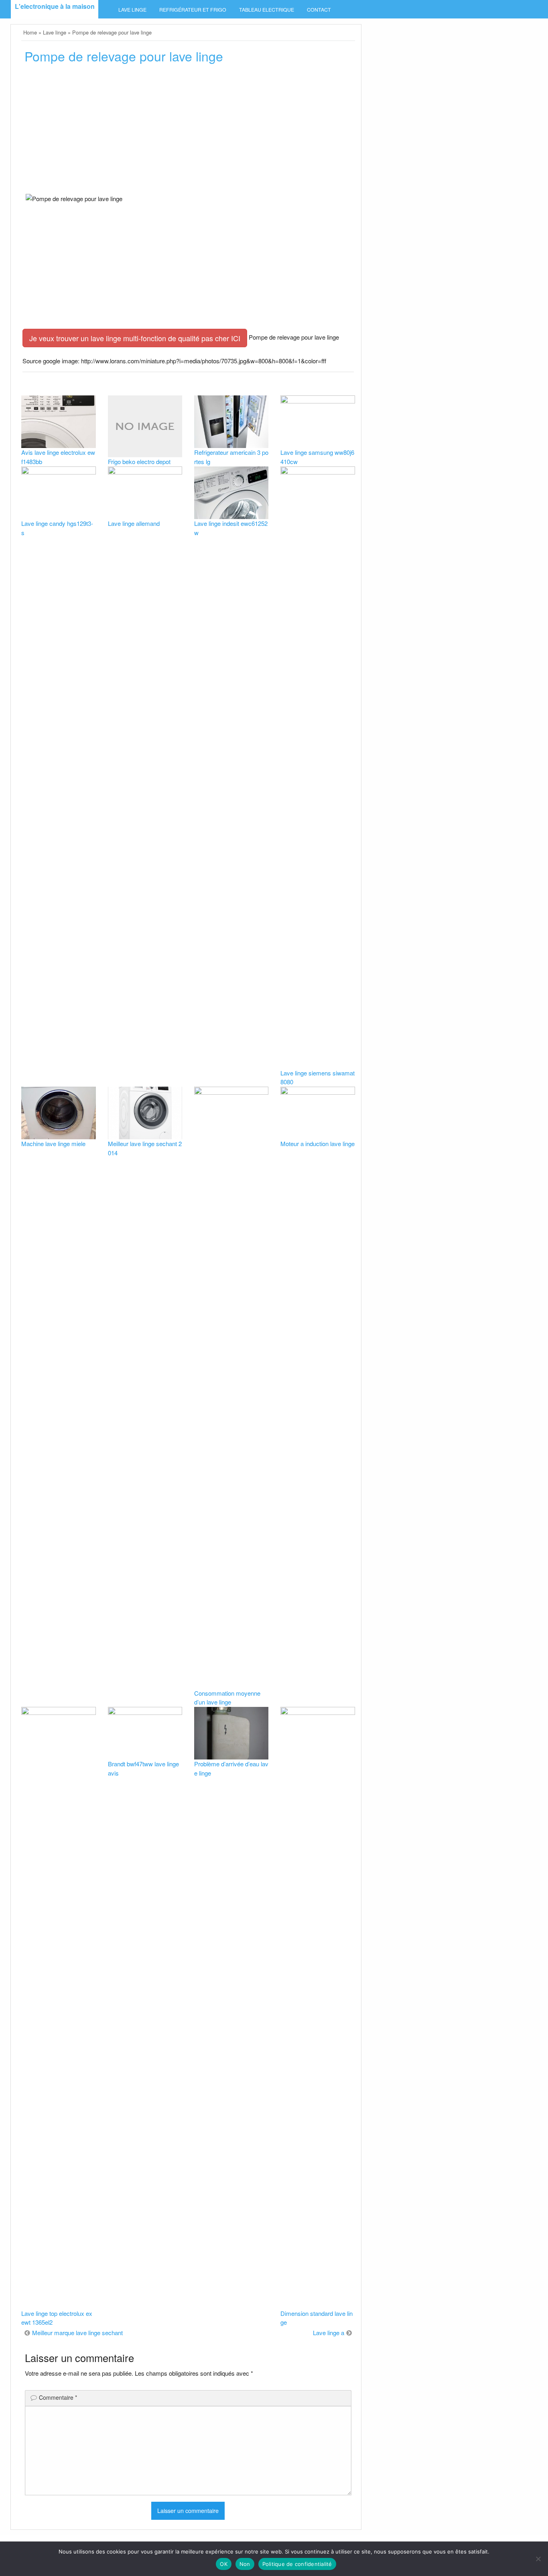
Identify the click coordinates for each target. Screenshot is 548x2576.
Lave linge (132, 10)
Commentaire (58, 2397)
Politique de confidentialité (297, 2564)
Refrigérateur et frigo (193, 10)
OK (224, 2564)
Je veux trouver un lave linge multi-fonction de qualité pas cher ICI (135, 338)
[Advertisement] (188, 131)
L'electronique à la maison (55, 6)
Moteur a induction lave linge (318, 1143)
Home (30, 32)
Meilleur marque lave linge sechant (77, 2333)
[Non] (538, 2559)
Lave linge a (329, 2333)
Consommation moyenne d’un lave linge (227, 1698)
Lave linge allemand (134, 523)
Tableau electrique (267, 10)
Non (245, 2564)
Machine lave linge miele (53, 1143)
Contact (319, 10)
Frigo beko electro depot (139, 461)
